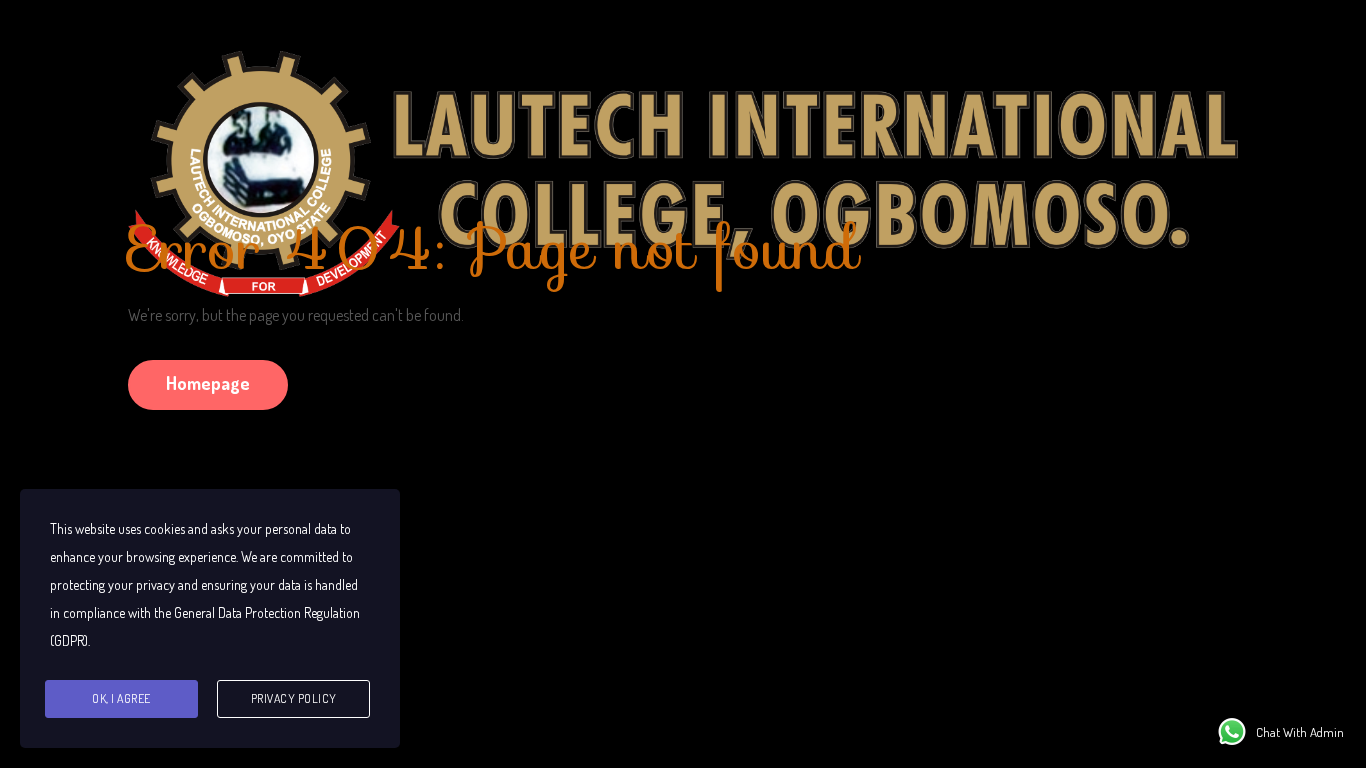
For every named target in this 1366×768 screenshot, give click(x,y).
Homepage (208, 383)
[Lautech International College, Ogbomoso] (683, 101)
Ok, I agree (121, 698)
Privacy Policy (294, 698)
